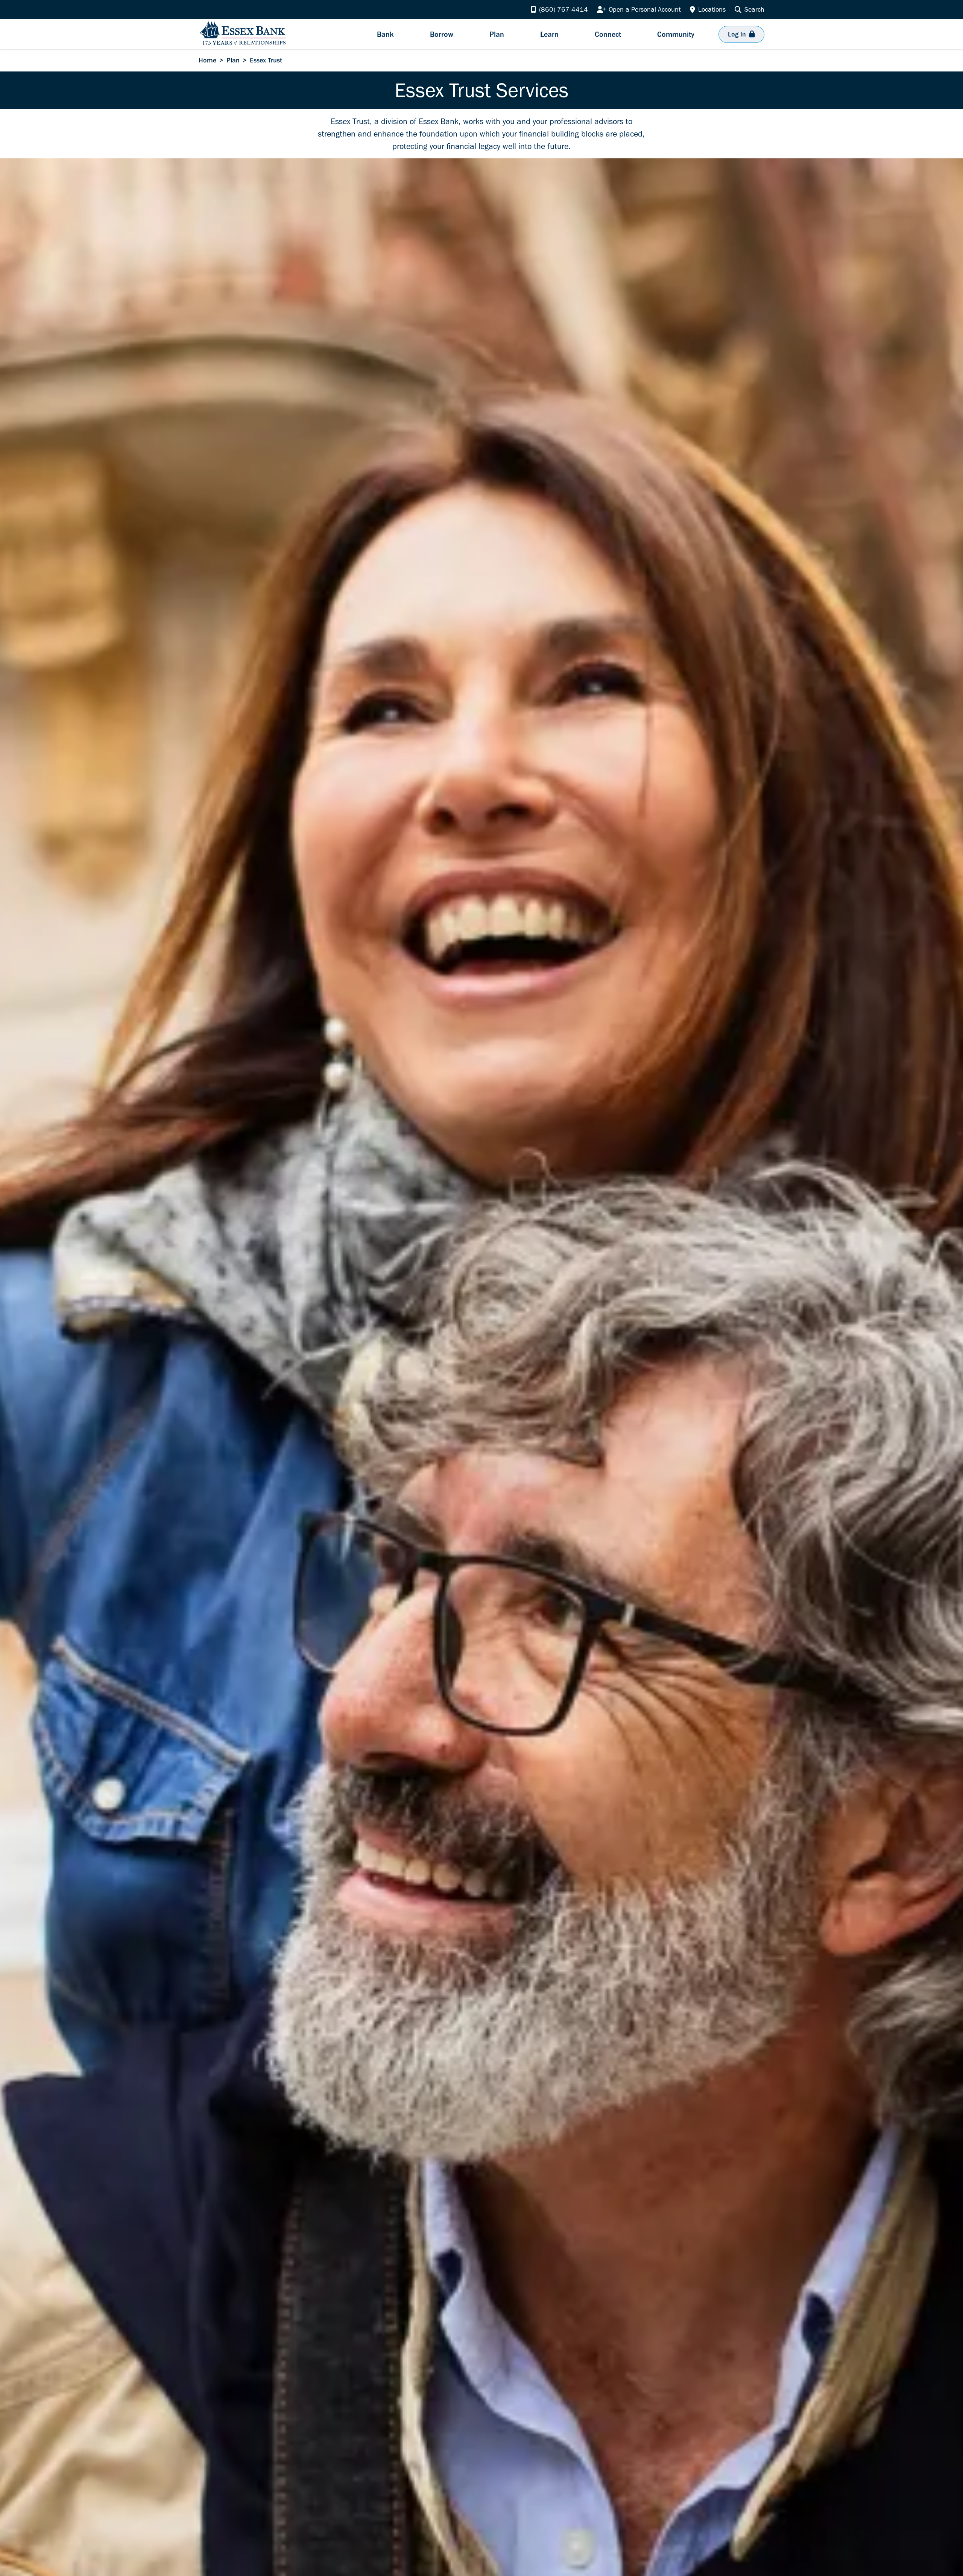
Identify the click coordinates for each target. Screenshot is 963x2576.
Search (754, 9)
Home (207, 60)
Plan (233, 60)
